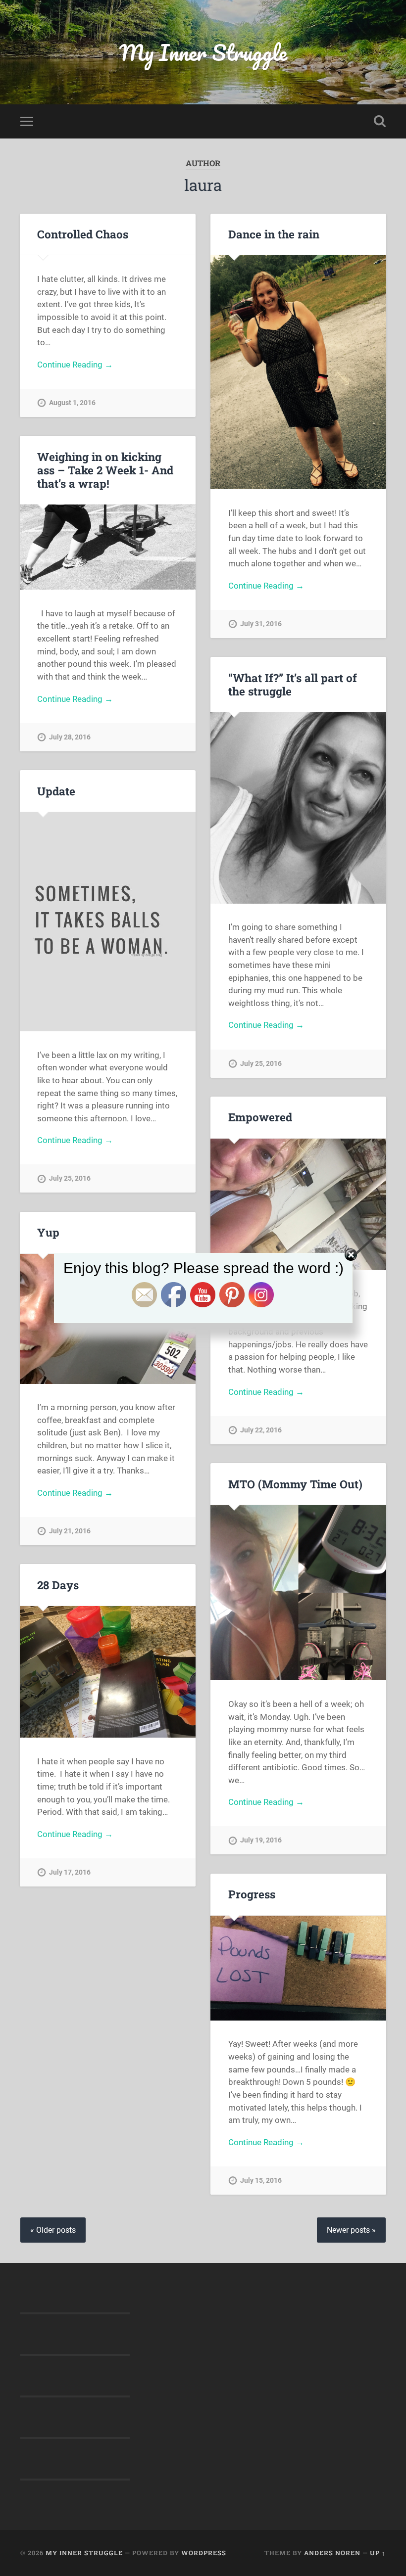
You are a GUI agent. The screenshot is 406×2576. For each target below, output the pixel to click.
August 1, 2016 (72, 403)
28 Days (58, 1585)
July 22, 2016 (261, 1430)
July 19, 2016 (261, 1840)
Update (56, 791)
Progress (252, 1894)
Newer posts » (351, 2230)
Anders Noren (332, 2553)
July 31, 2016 (261, 624)
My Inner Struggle (203, 52)
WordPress (204, 2553)
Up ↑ (378, 2553)
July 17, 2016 (70, 1872)
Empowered (260, 1117)
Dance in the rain (274, 234)
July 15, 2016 (261, 2181)
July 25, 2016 (261, 1064)
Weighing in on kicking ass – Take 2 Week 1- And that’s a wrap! (105, 470)
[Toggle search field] (380, 121)
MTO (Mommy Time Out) (295, 1484)
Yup (48, 1232)
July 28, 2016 (70, 737)
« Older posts (53, 2230)
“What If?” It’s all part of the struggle (293, 684)
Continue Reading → (75, 365)
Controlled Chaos (83, 234)
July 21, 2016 (70, 1531)
